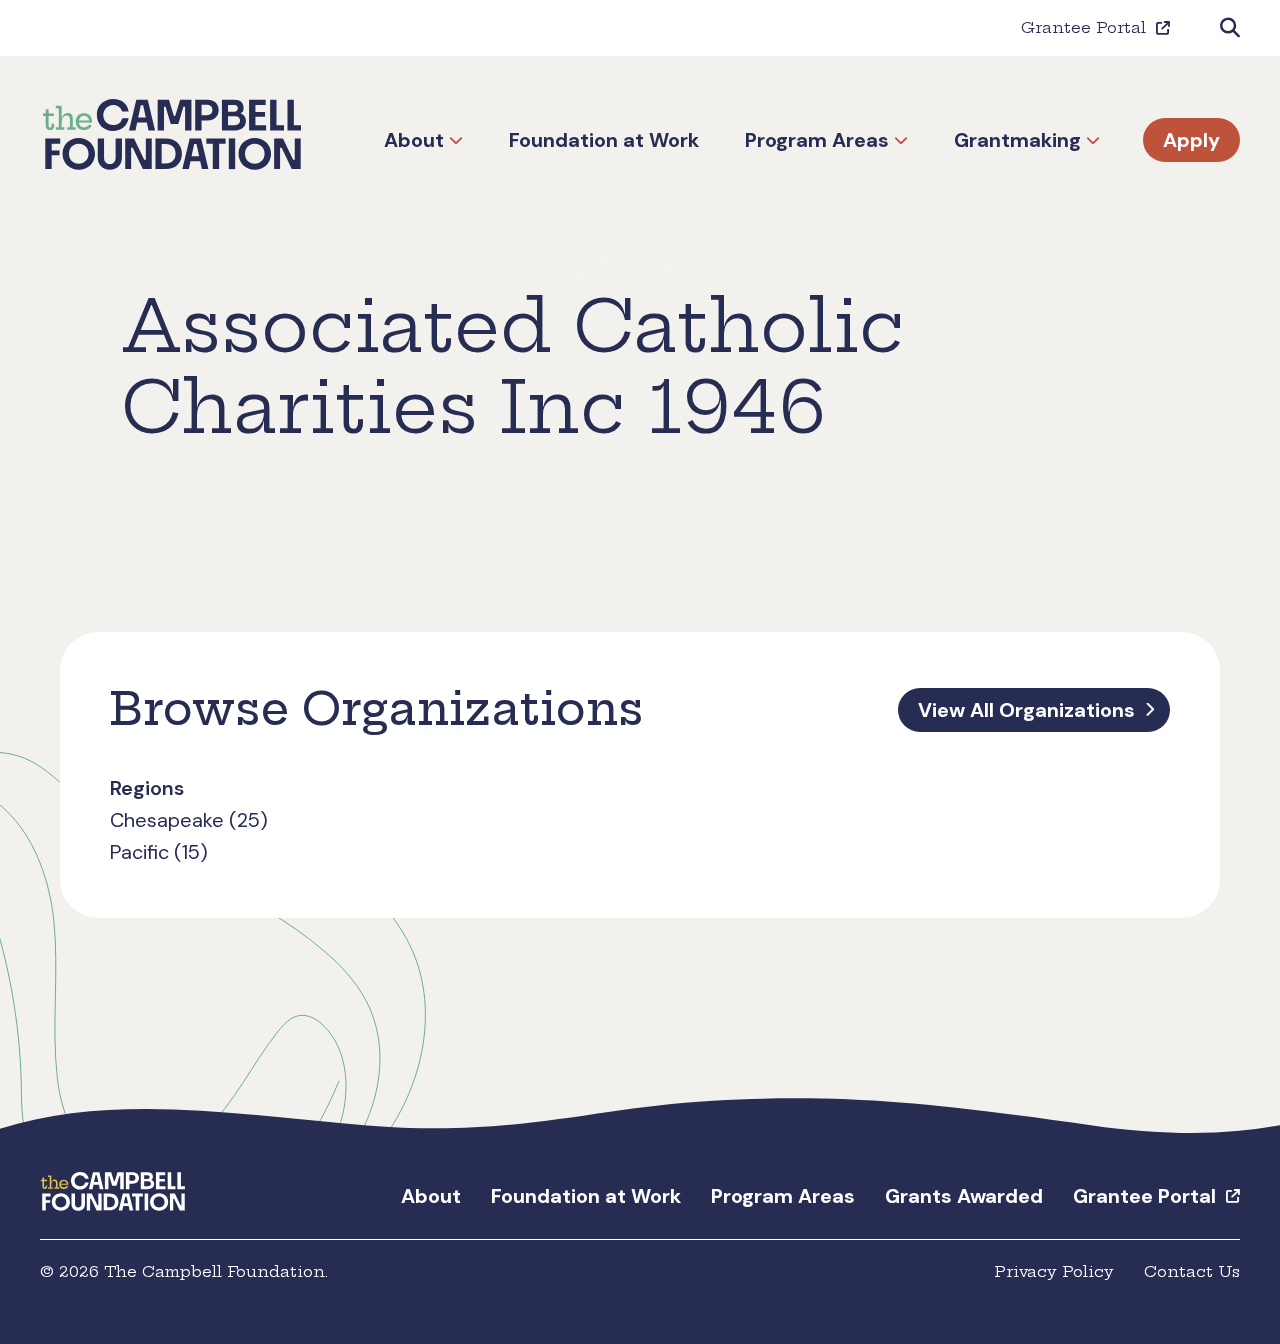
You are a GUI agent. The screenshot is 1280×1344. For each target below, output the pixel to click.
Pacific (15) (159, 852)
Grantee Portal (1083, 27)
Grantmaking (1017, 140)
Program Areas (817, 140)
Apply (1191, 140)
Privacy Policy (1054, 1271)
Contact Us (1192, 1271)
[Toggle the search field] (1230, 28)
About (414, 140)
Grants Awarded (964, 1196)
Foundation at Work (604, 140)
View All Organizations (1026, 710)
